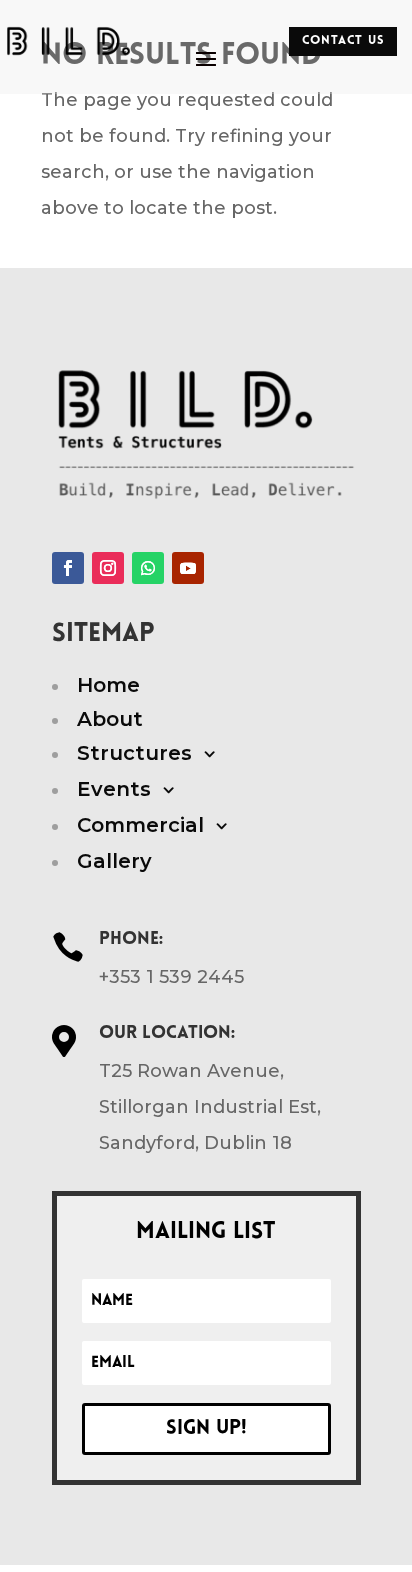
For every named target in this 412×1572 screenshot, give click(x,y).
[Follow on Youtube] (188, 568)
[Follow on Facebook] (68, 568)
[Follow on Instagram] (108, 568)
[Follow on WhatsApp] (148, 568)
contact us (343, 41)
